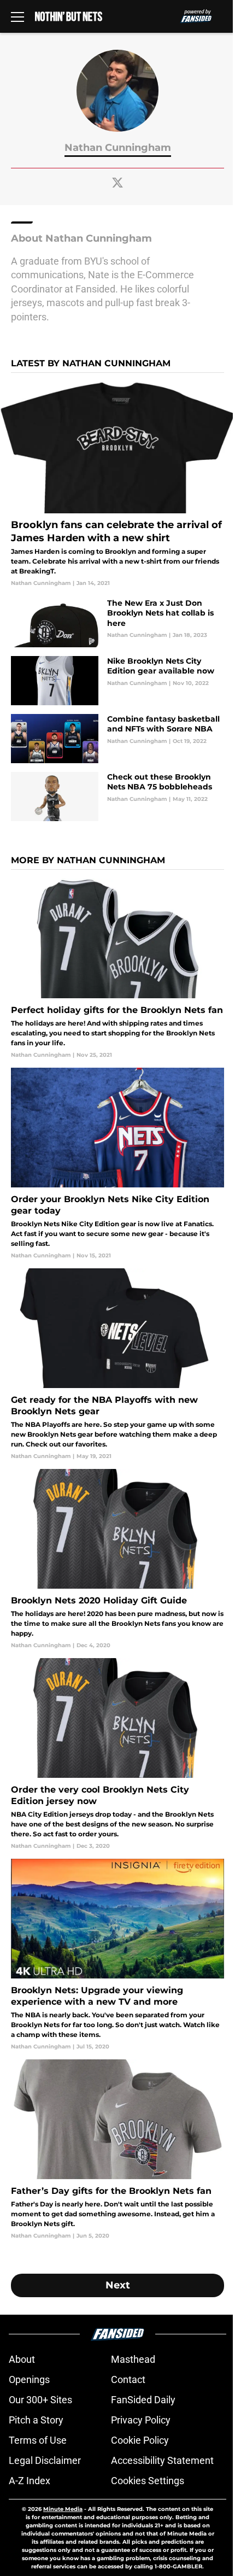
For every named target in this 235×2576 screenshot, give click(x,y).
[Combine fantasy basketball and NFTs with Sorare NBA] (117, 739)
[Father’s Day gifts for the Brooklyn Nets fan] (117, 2150)
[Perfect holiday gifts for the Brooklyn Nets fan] (117, 969)
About (22, 2359)
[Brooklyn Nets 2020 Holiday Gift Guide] (117, 1559)
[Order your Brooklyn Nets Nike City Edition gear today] (117, 1164)
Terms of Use (38, 2440)
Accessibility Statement (162, 2460)
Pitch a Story (36, 2420)
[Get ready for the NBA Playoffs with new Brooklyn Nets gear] (117, 1364)
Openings (29, 2379)
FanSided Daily (143, 2400)
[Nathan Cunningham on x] (117, 183)
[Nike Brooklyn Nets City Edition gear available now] (117, 681)
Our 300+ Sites (40, 2400)
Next (118, 2285)
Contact (128, 2379)
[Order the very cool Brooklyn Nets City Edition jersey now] (117, 1754)
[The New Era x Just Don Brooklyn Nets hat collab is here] (117, 623)
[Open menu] (17, 16)
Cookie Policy (140, 2440)
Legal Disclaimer (45, 2460)
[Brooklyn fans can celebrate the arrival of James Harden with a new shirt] (117, 485)
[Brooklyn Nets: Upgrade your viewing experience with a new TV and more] (117, 1955)
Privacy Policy (141, 2420)
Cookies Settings (148, 2481)
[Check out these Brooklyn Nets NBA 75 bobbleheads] (117, 797)
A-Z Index (30, 2481)
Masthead (133, 2359)
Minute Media (63, 2509)
